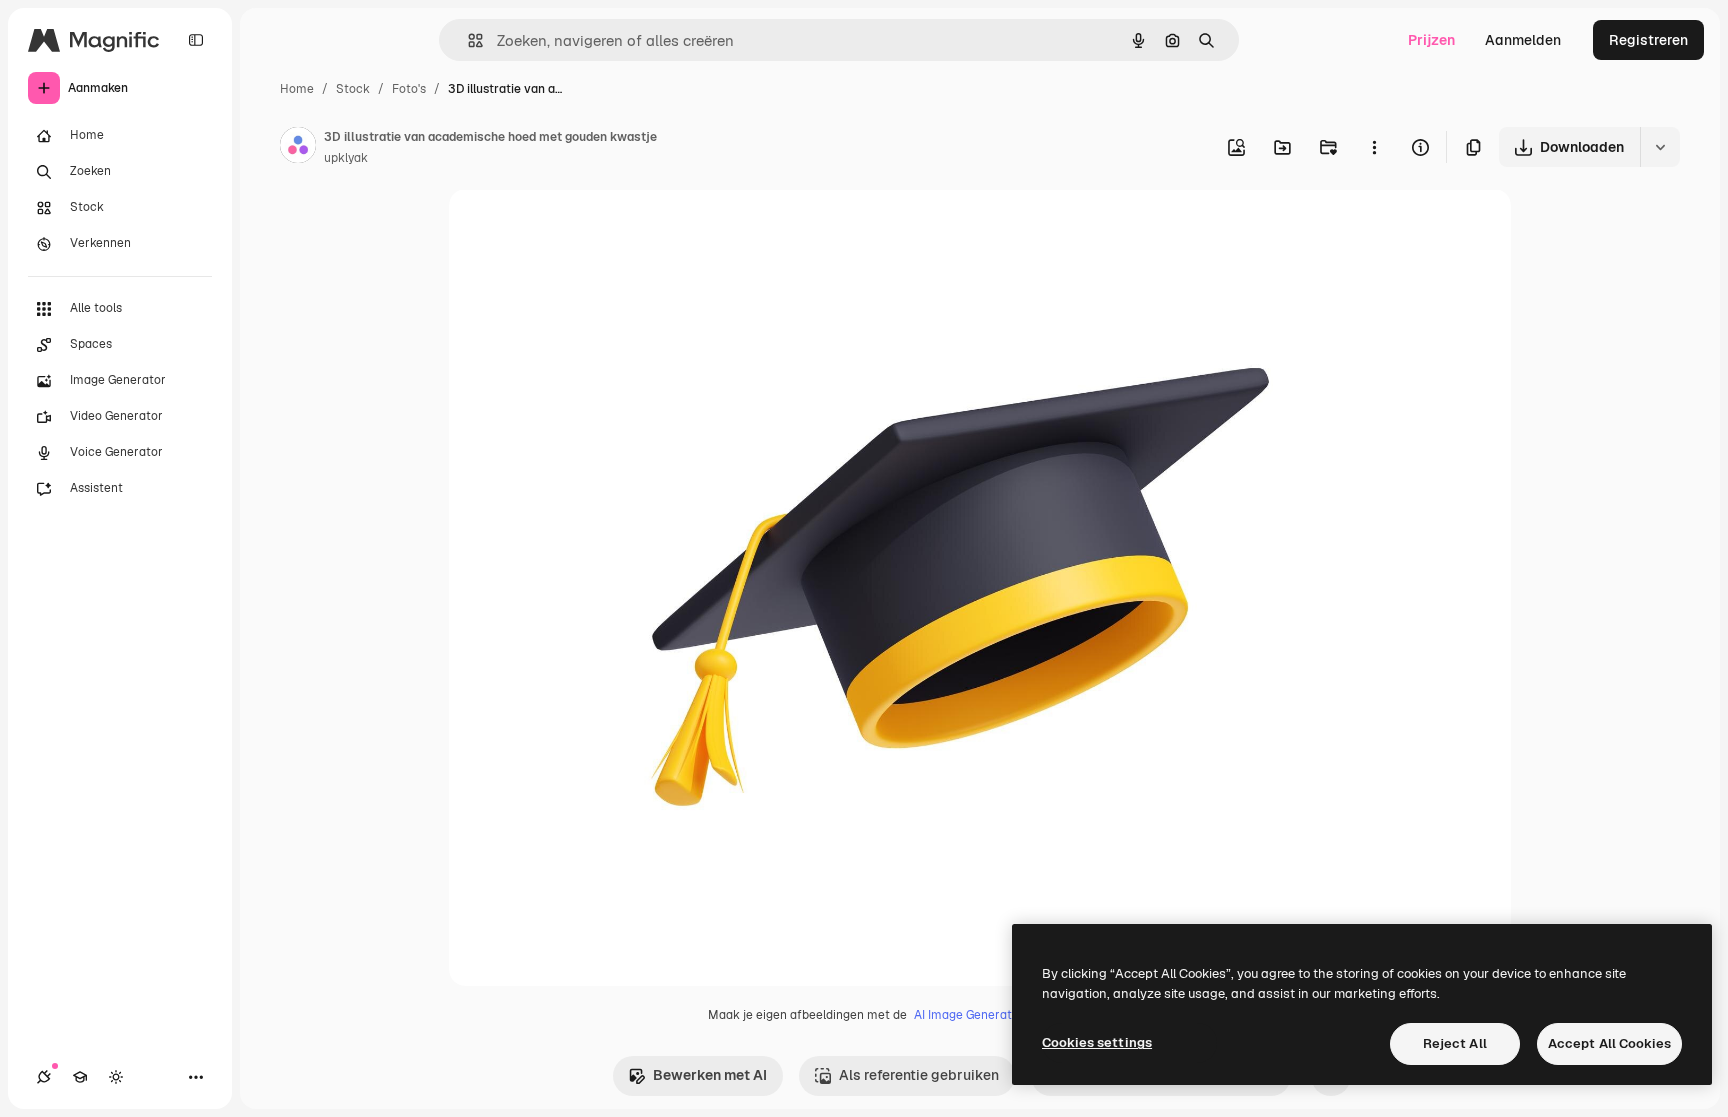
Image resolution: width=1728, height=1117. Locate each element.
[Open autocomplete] (467, 40)
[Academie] (80, 1077)
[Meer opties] (1374, 147)
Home (297, 89)
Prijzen (1431, 40)
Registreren (1648, 40)
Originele (580, 227)
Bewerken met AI (710, 1075)
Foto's (409, 89)
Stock (353, 89)
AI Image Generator (969, 1015)
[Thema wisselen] (116, 1077)
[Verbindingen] (44, 1077)
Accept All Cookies (1609, 1043)
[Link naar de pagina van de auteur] (298, 148)
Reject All (1455, 1043)
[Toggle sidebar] (196, 40)
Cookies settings (1097, 1042)
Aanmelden (1523, 40)
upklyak (346, 158)
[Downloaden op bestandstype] (1660, 147)
